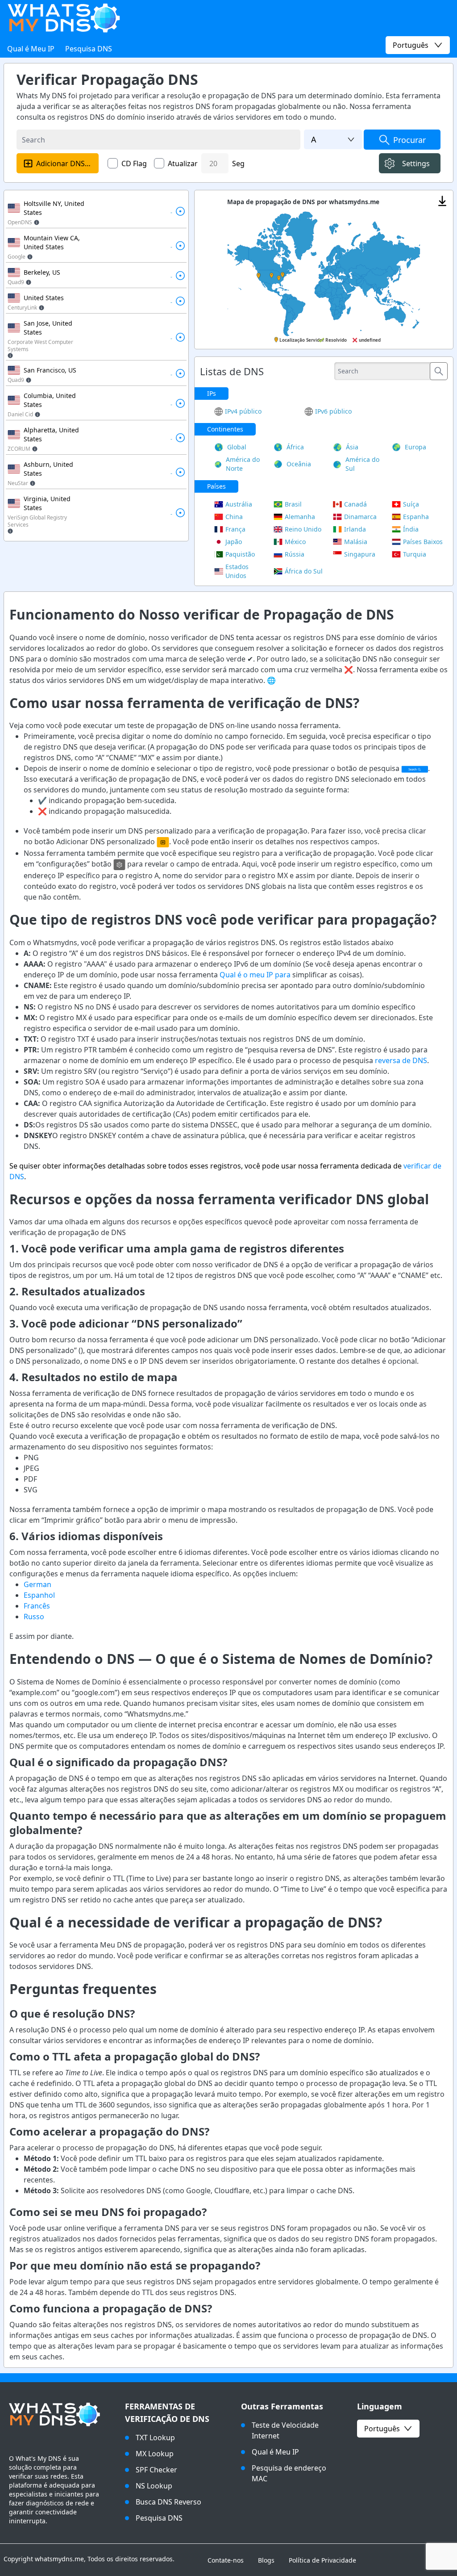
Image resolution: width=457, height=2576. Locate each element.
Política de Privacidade (322, 2560)
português (382, 2429)
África (295, 447)
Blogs (266, 2560)
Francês (37, 1606)
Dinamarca (360, 517)
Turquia (415, 554)
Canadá (355, 504)
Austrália (239, 504)
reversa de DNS (401, 1060)
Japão (234, 542)
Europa (415, 447)
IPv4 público (243, 411)
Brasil (293, 504)
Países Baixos (423, 542)
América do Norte (243, 464)
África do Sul (304, 571)
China (234, 517)
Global (237, 447)
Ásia (352, 447)
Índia (411, 529)
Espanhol (39, 1595)
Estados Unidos (237, 571)
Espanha (416, 517)
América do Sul (362, 464)
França (235, 529)
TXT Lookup (155, 2438)
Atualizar (183, 163)
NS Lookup (154, 2486)
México (295, 542)
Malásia (356, 542)
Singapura (360, 554)
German (37, 1584)
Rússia (295, 554)
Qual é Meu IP (31, 49)
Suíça (411, 504)
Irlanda (355, 529)
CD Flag (134, 163)
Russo (34, 1617)
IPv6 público (333, 411)
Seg (238, 163)
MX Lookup (155, 2454)
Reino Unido (303, 529)
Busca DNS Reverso (168, 2502)
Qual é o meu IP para (255, 975)
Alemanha (300, 517)
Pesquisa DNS (89, 49)
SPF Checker (156, 2470)
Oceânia (299, 464)
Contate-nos (226, 2560)
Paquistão (240, 554)
